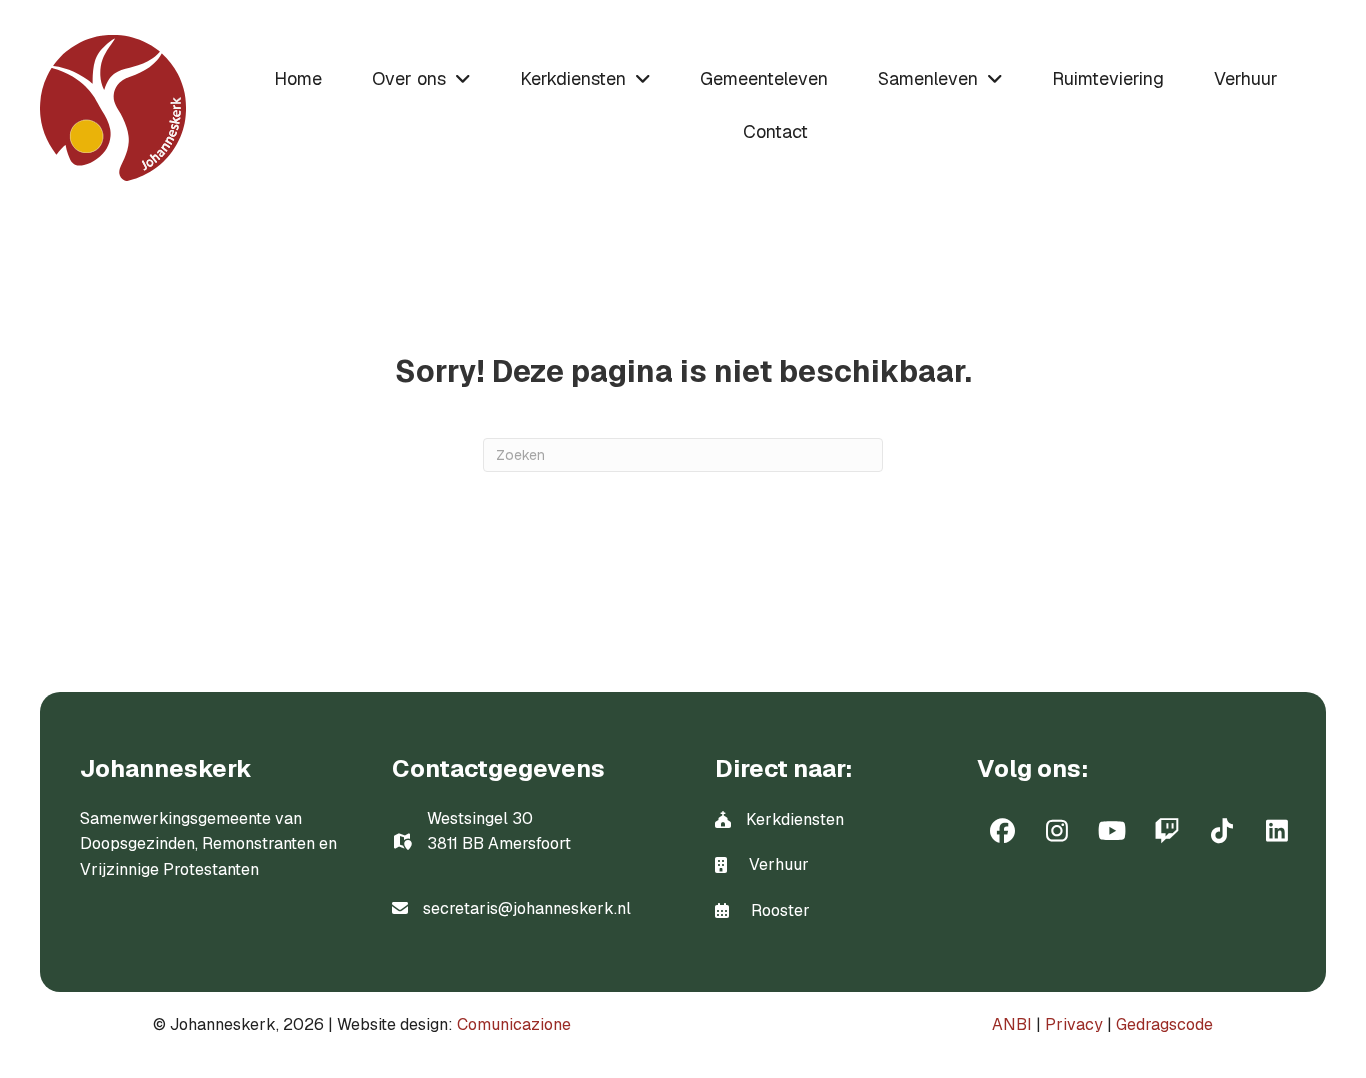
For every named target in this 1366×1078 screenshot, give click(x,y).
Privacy (1074, 1024)
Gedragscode (1164, 1024)
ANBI (1012, 1024)
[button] (1002, 831)
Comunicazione (514, 1024)
